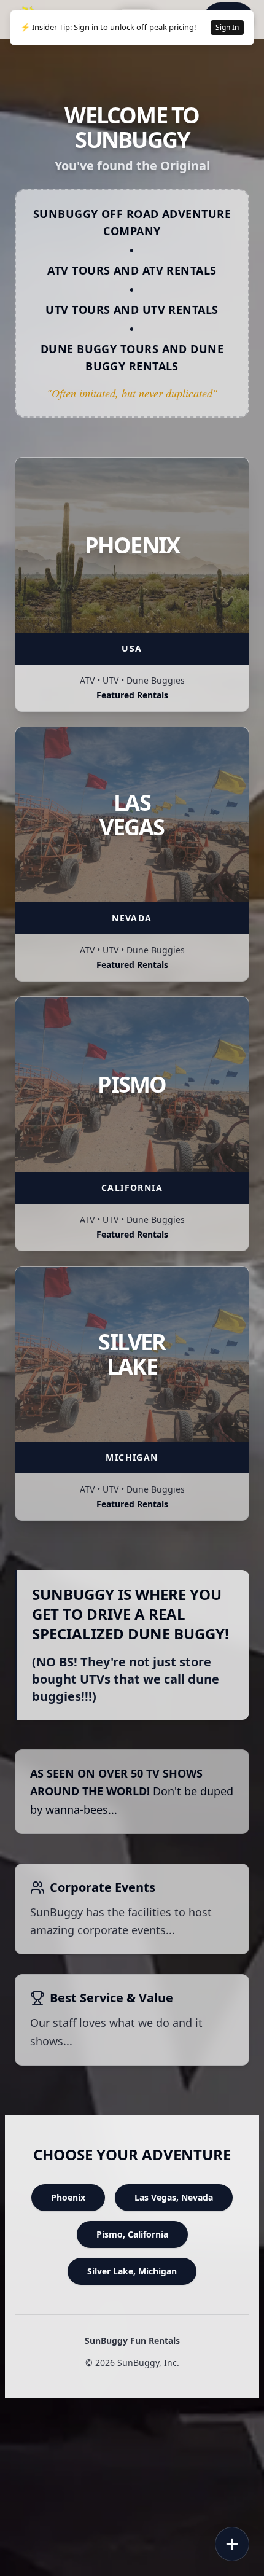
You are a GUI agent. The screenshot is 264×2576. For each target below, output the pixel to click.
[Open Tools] (232, 2544)
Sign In (227, 27)
